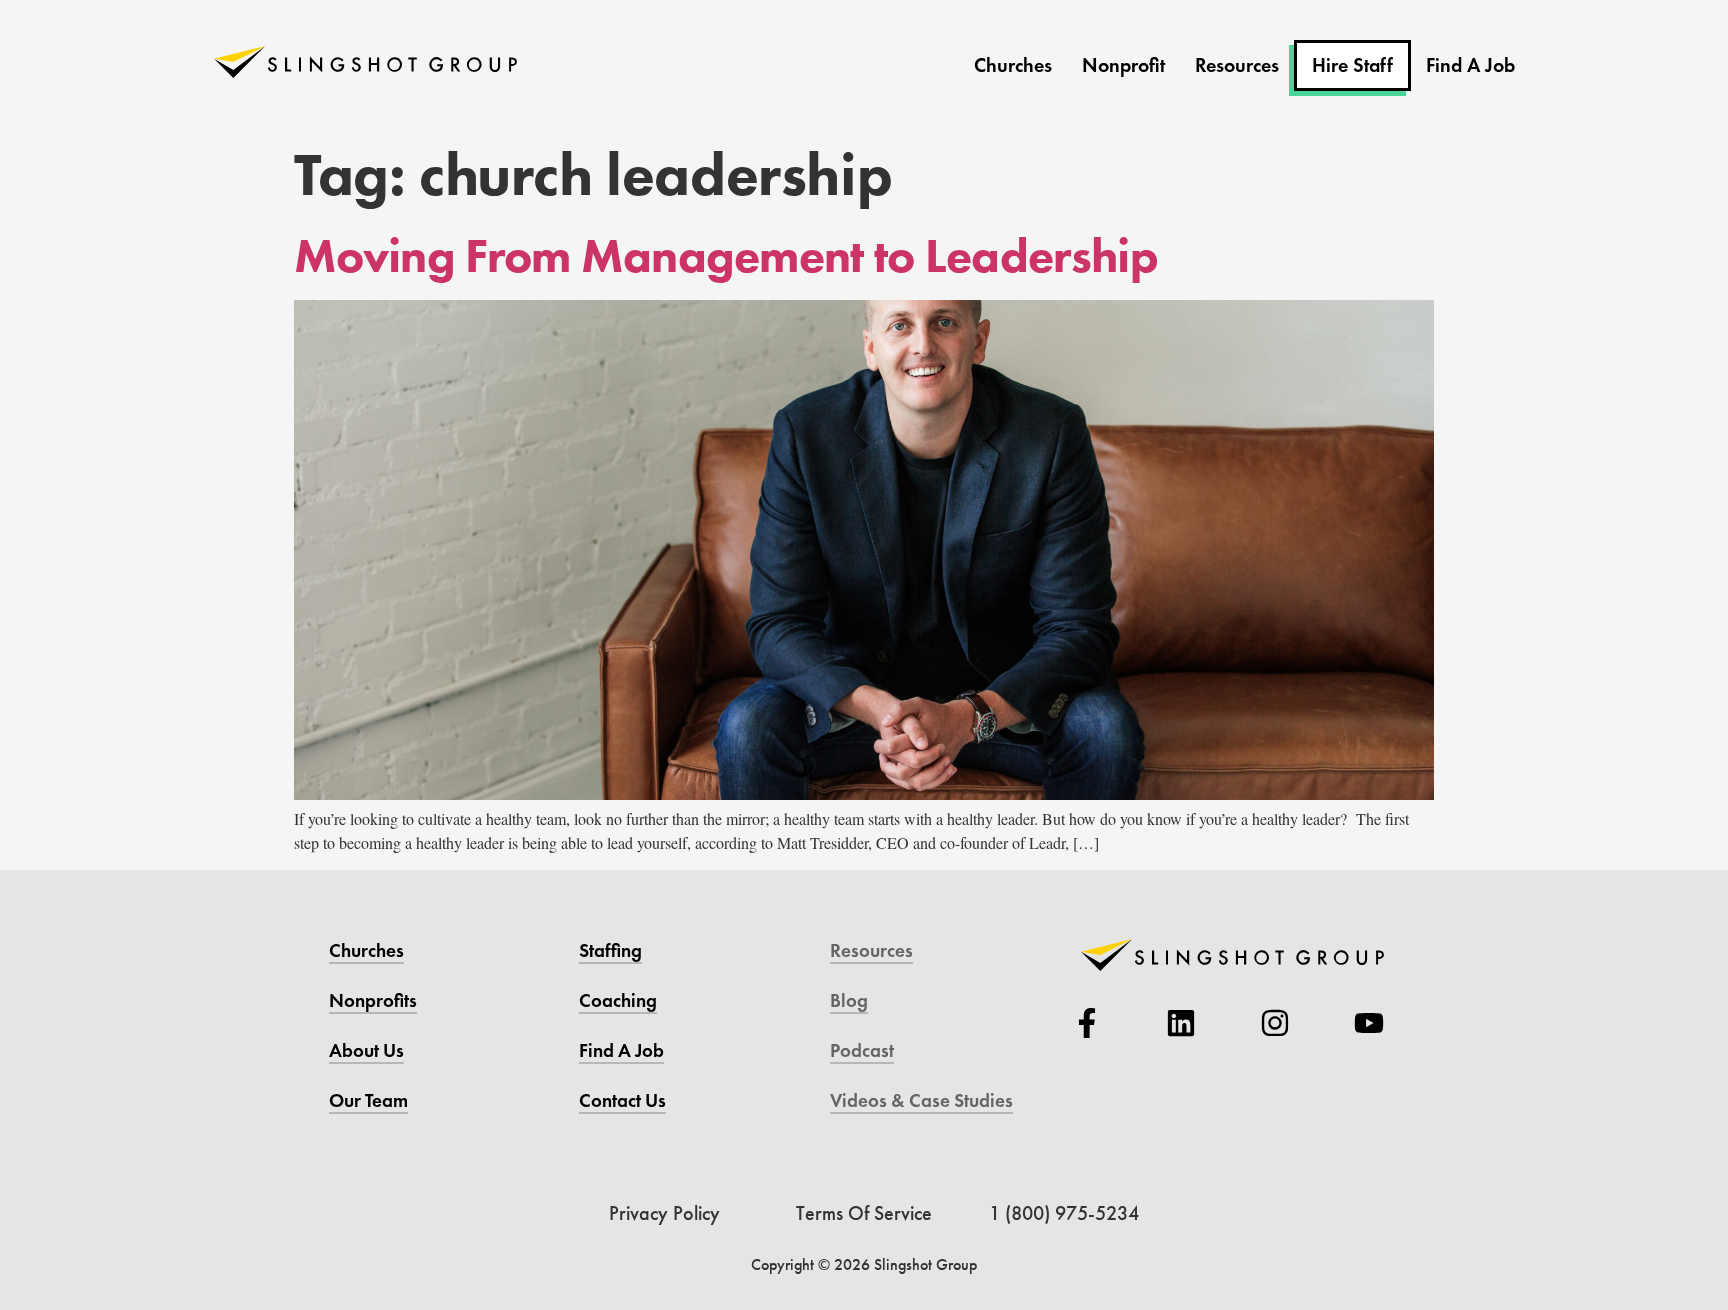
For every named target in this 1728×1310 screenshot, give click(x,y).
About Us (366, 1050)
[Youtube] (1369, 1023)
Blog (849, 1000)
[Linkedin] (1181, 1023)
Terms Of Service (864, 1213)
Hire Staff (1352, 65)
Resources (1237, 65)
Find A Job (1470, 65)
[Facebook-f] (1087, 1023)
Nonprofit (1123, 65)
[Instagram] (1275, 1023)
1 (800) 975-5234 (1064, 1213)
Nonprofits (373, 1000)
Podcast (862, 1050)
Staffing (610, 950)
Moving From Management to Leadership (726, 255)
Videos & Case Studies (921, 1100)
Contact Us (622, 1100)
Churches (1013, 65)
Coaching (618, 1000)
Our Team (368, 1100)
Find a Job (621, 1050)
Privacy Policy (664, 1213)
